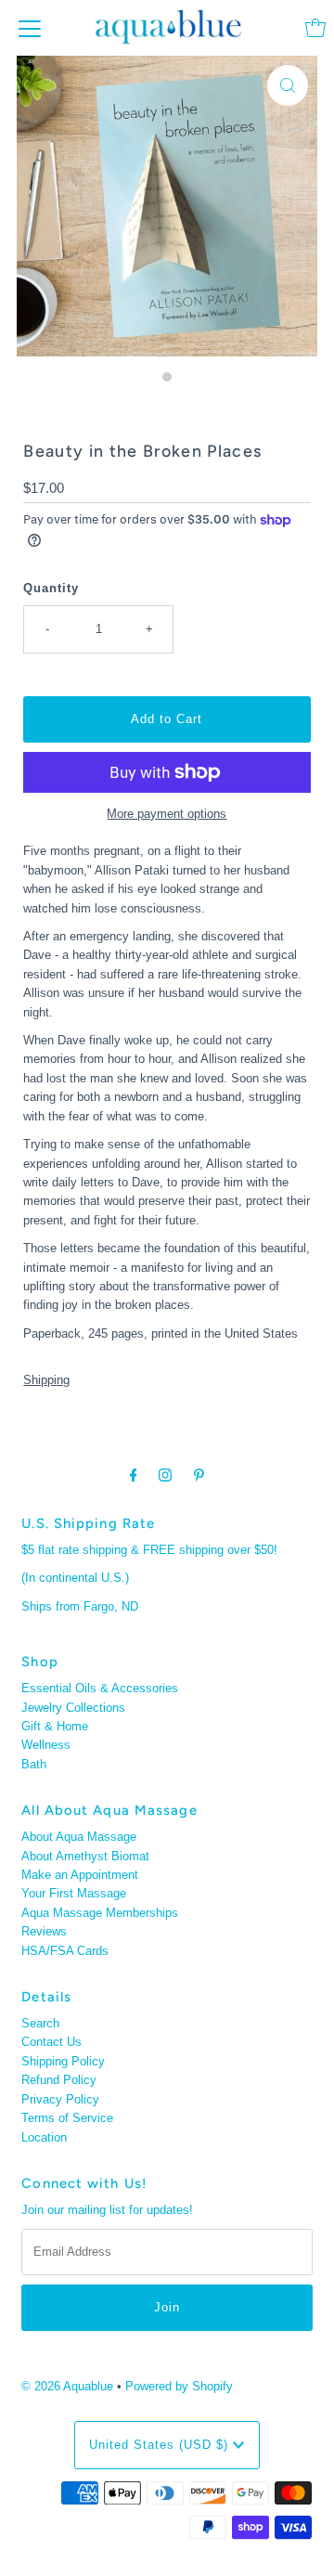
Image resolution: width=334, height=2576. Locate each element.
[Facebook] (134, 1475)
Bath (34, 1764)
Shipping (46, 1380)
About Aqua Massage (79, 1837)
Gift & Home (55, 1726)
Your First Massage (74, 1893)
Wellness (46, 1745)
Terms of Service (67, 2118)
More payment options (167, 814)
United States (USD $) (161, 2445)
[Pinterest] (199, 1475)
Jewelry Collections (73, 1708)
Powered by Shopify (179, 2386)
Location (44, 2137)
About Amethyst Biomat (85, 1856)
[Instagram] (165, 1475)
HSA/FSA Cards (65, 1951)
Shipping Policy (63, 2061)
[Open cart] (315, 28)
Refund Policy (59, 2080)
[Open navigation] (30, 28)
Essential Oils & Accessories (100, 1688)
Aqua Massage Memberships (100, 1913)
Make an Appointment (80, 1875)
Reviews (44, 1931)
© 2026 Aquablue (67, 2386)
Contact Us (51, 2042)
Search (40, 2023)
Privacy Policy (60, 2099)
